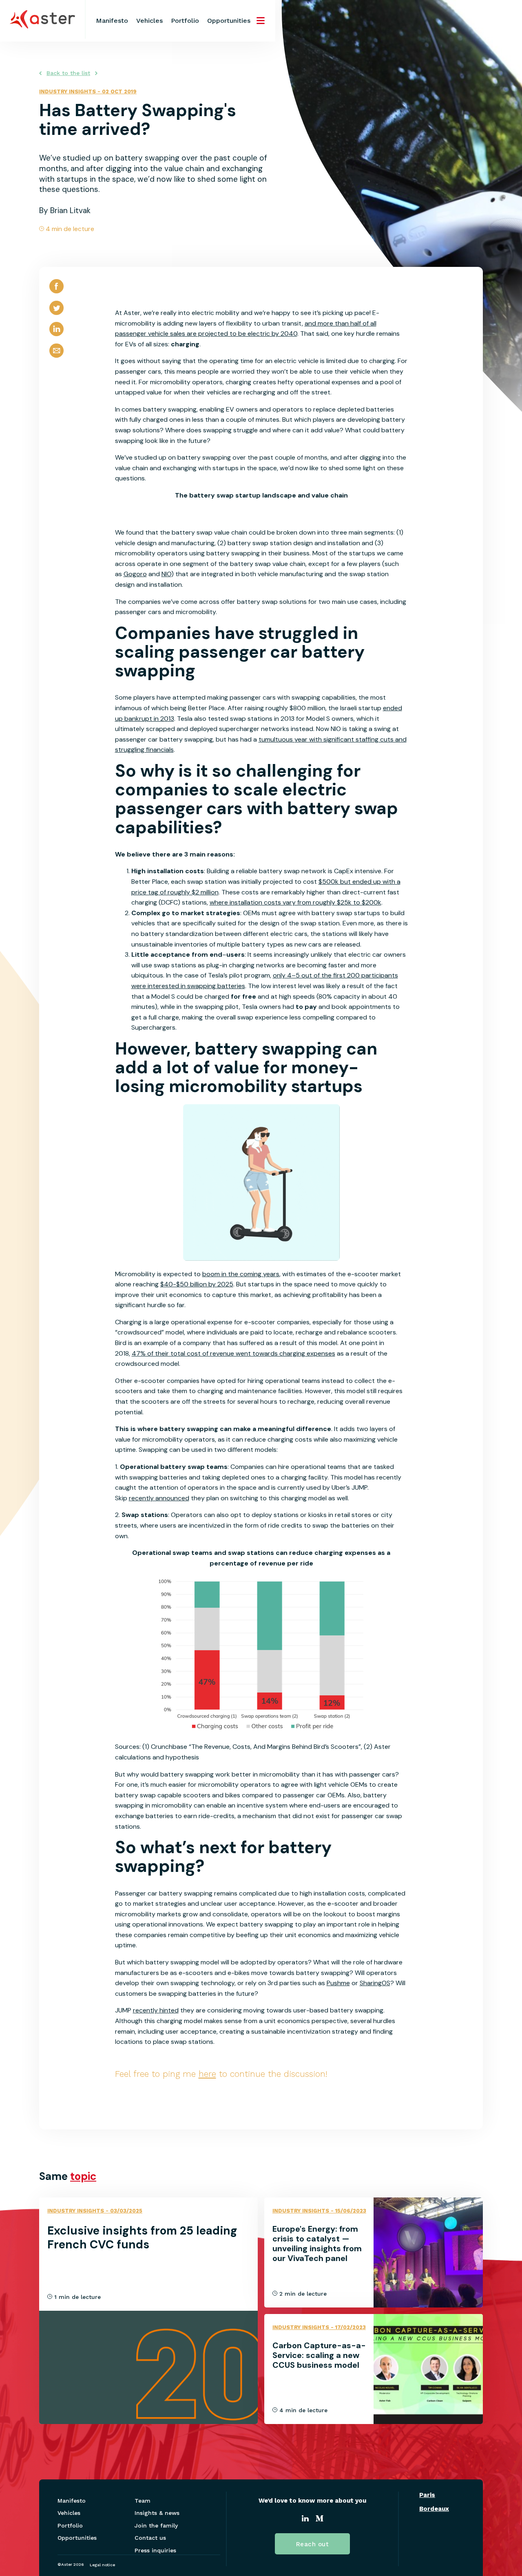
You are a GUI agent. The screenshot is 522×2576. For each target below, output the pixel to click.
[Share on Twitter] (56, 315)
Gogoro (135, 574)
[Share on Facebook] (56, 293)
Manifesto (112, 21)
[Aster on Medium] (320, 2519)
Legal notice (102, 2565)
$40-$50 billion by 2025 (197, 1284)
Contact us (150, 2538)
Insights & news (157, 2513)
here (207, 2074)
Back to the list (68, 73)
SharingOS (375, 1983)
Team (143, 2501)
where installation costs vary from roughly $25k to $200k (295, 902)
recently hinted (156, 2010)
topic (83, 2176)
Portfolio (185, 21)
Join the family (156, 2525)
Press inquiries (155, 2550)
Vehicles (149, 21)
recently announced (159, 1498)
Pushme (338, 1983)
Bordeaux (434, 2509)
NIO (166, 574)
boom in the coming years (241, 1274)
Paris (427, 2495)
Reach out (313, 2544)
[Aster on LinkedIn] (305, 2519)
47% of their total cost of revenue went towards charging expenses (233, 1353)
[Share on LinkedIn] (56, 336)
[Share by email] (56, 358)
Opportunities (229, 21)
